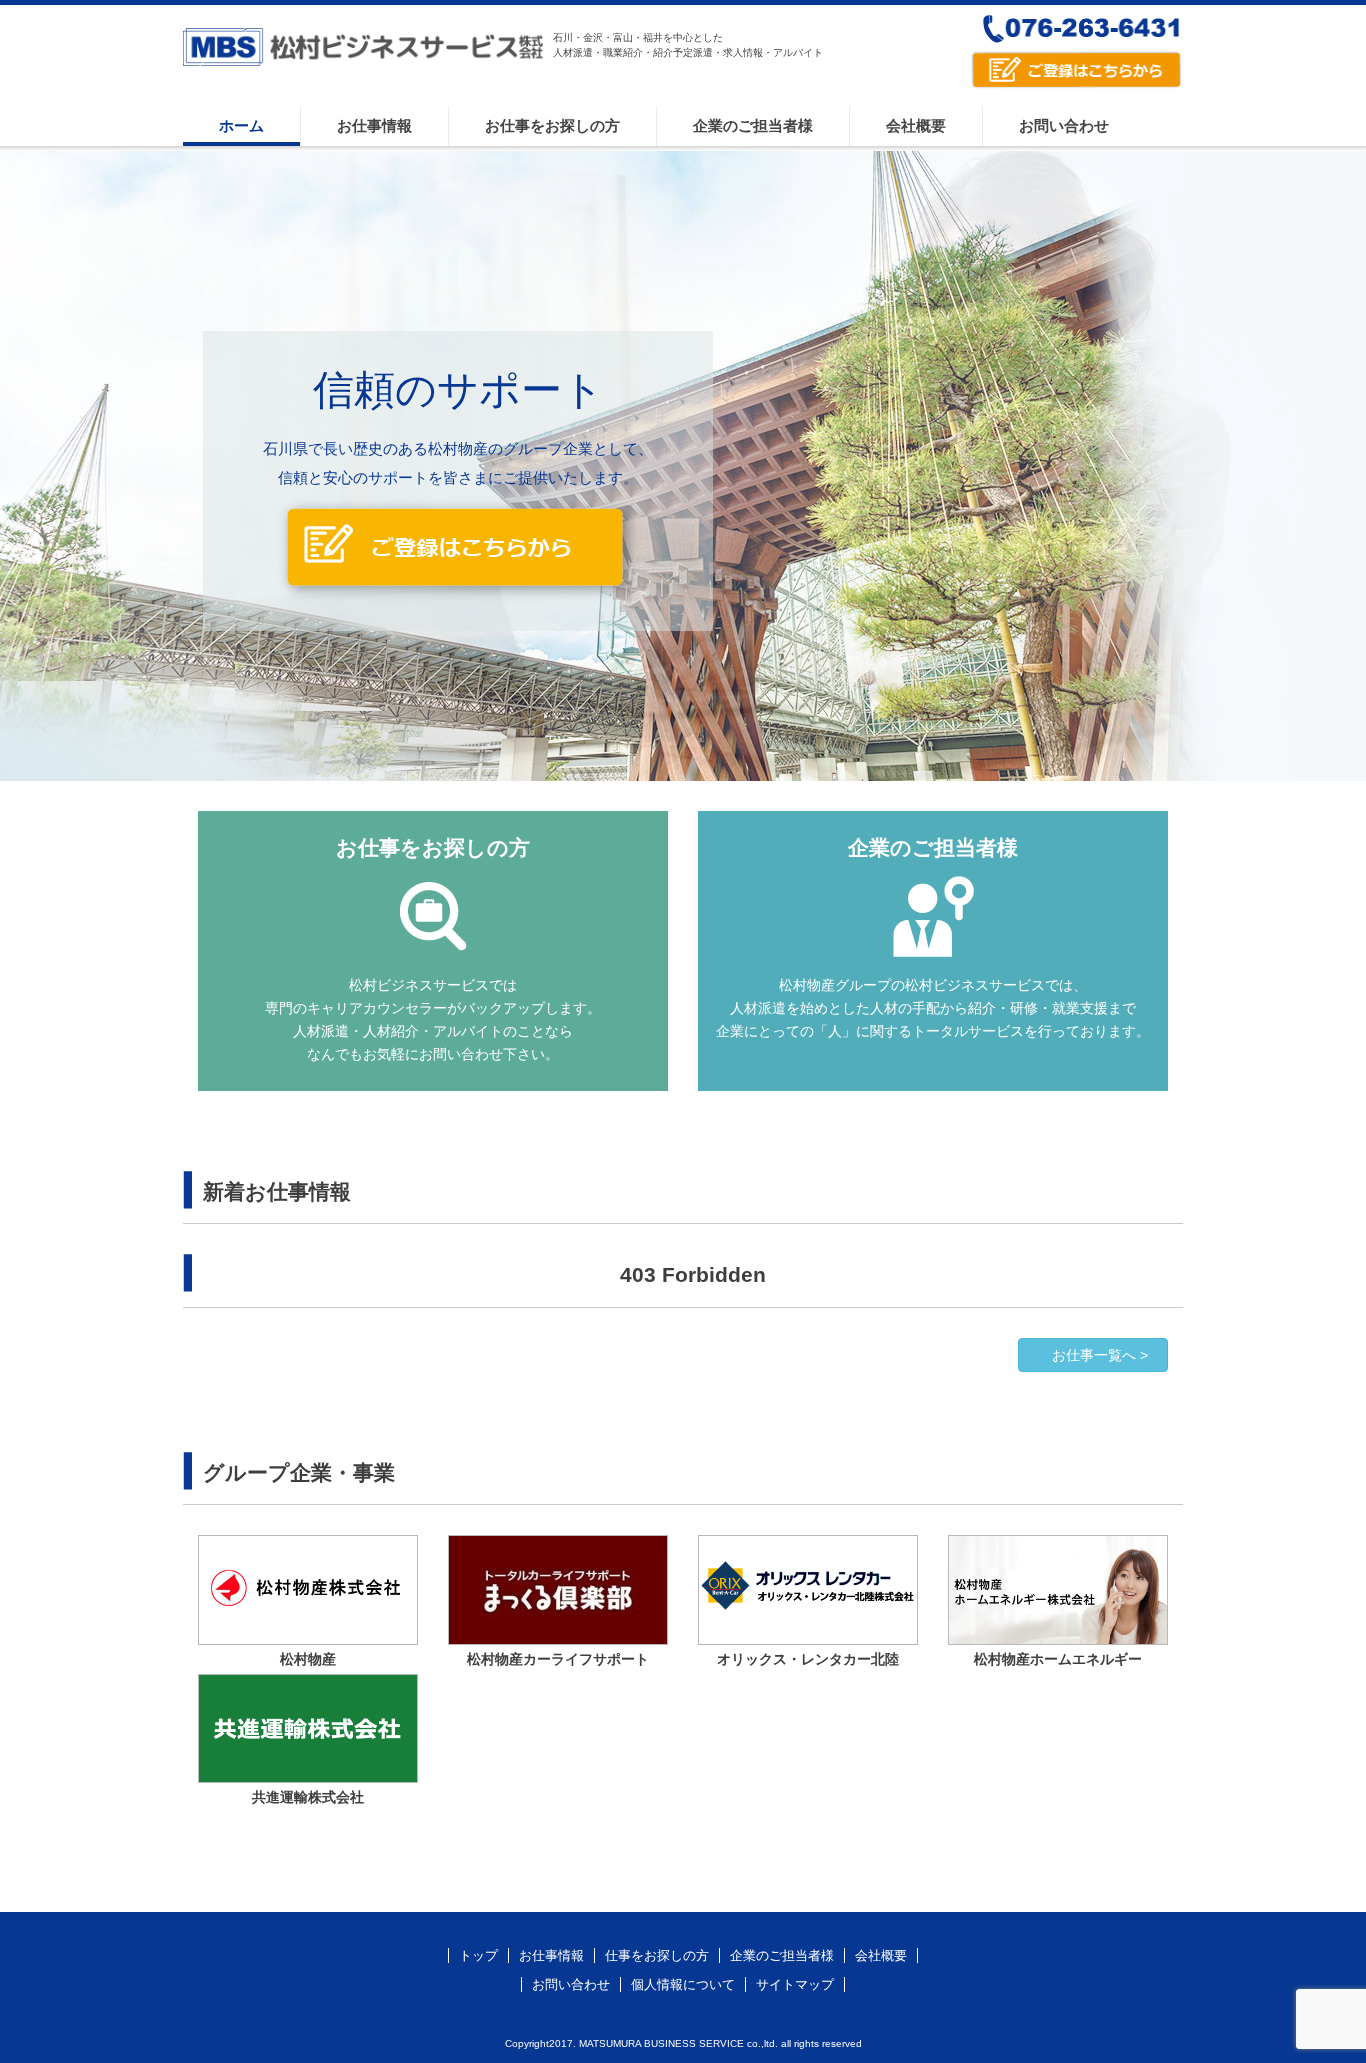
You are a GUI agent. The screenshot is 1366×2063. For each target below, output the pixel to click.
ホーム (241, 125)
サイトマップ (795, 1984)
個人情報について (683, 1984)
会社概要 (916, 125)
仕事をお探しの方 (657, 1955)
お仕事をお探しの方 (552, 125)
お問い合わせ (1064, 125)
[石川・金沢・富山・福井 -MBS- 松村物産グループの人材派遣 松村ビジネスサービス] (363, 62)
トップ (478, 1955)
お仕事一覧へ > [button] (1100, 1355)
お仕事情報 (374, 125)
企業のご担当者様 (753, 125)
